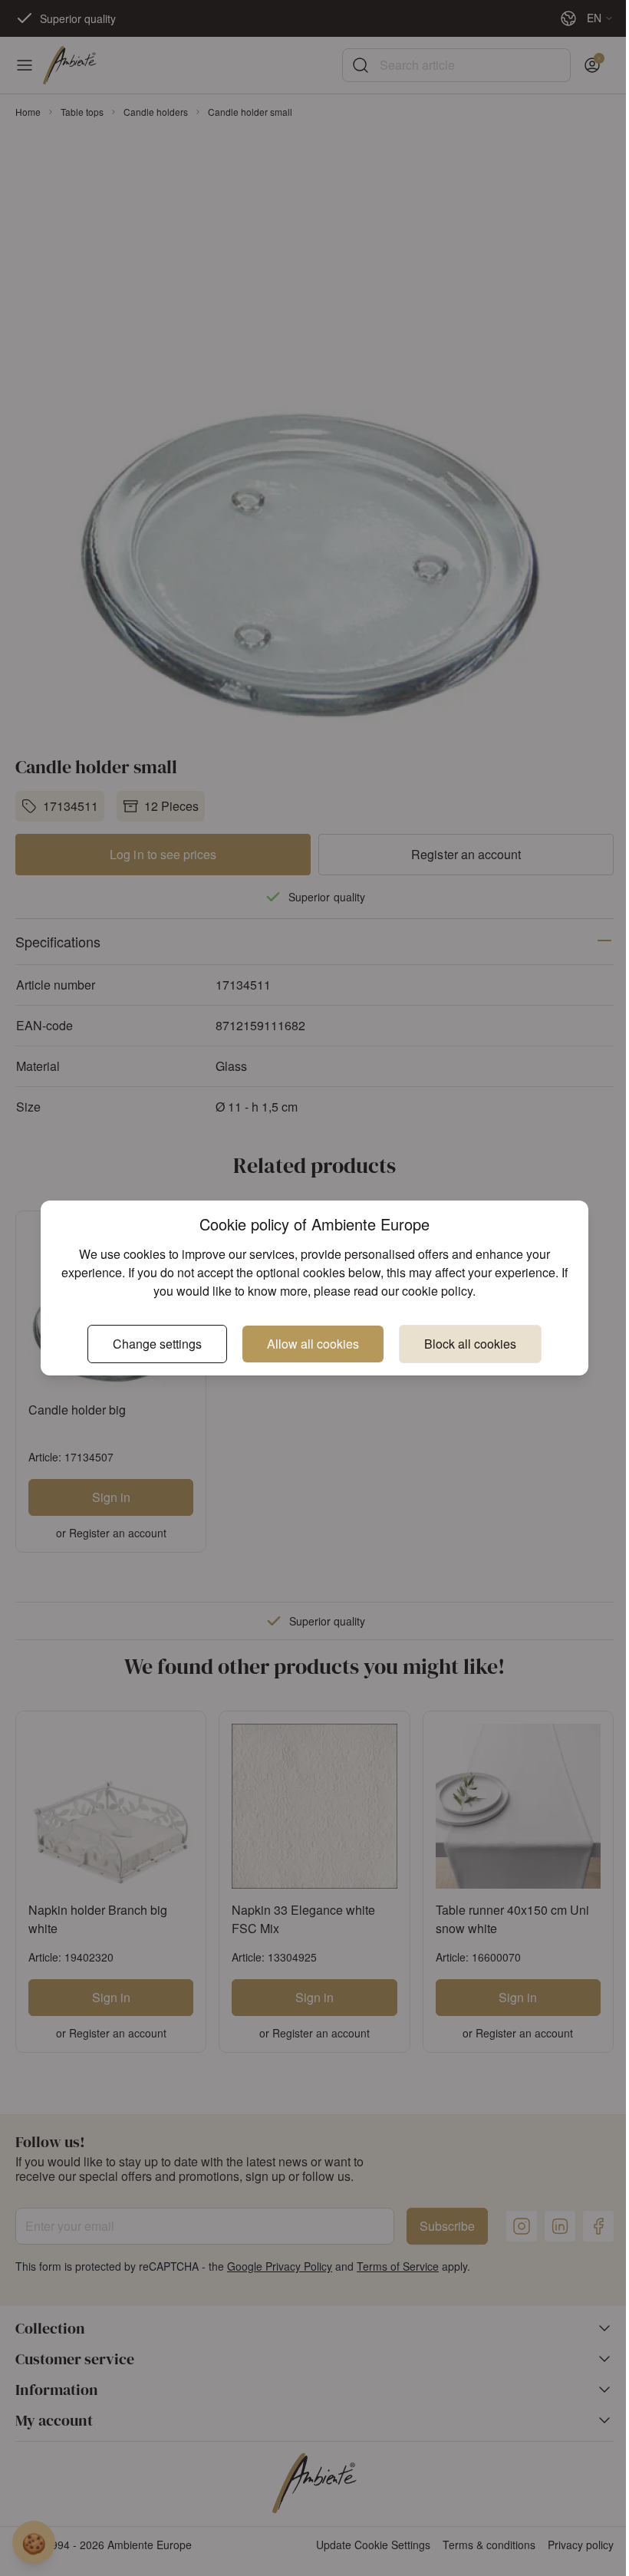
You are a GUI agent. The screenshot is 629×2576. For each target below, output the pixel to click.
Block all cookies (470, 1344)
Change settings (157, 1344)
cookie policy (437, 1291)
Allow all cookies (313, 1344)
